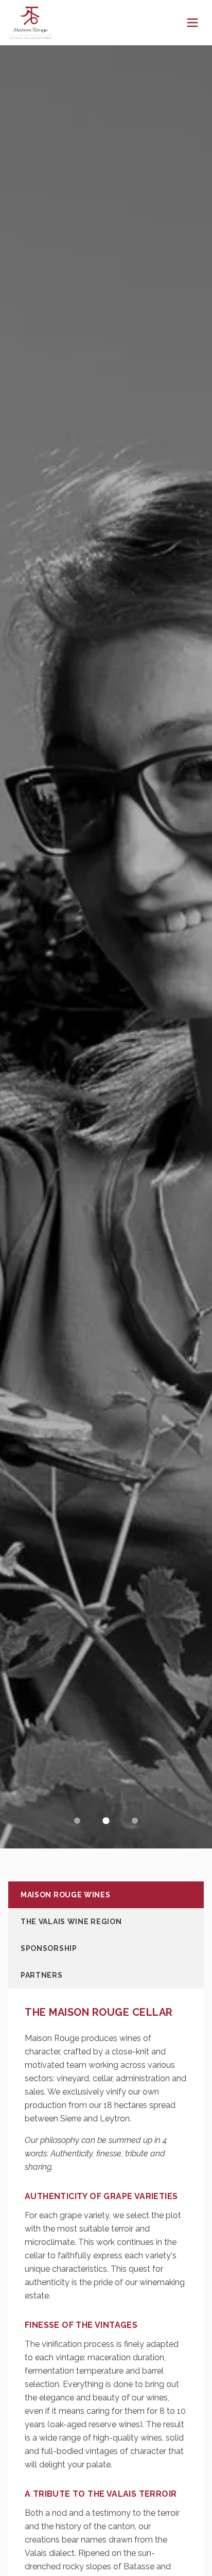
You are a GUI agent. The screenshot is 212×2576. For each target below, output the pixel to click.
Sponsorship (49, 1948)
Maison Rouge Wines (66, 1895)
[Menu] (192, 23)
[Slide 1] (77, 1821)
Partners (42, 1975)
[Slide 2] (106, 1821)
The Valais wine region (71, 1922)
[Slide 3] (135, 1821)
